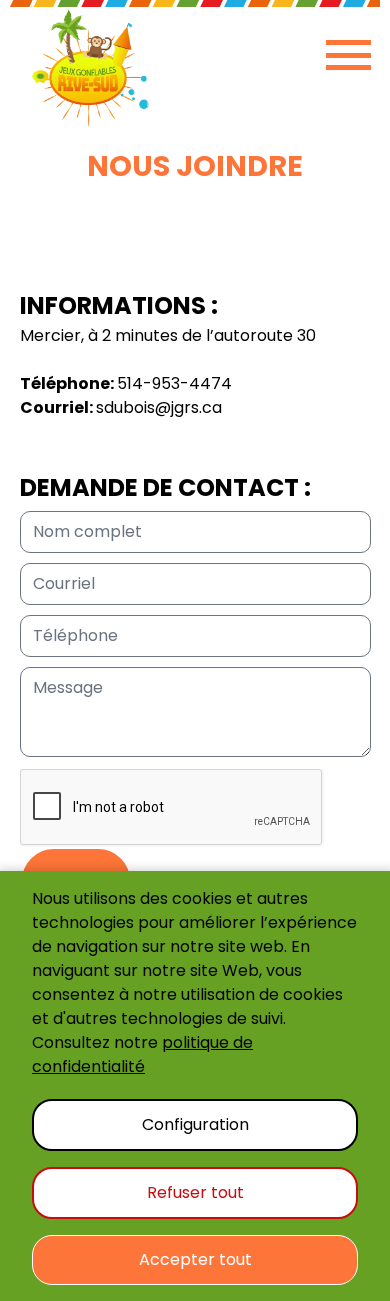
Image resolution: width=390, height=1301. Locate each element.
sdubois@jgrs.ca (159, 407)
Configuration (195, 1124)
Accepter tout (195, 1259)
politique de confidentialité (142, 1054)
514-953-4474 (174, 383)
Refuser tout (195, 1192)
